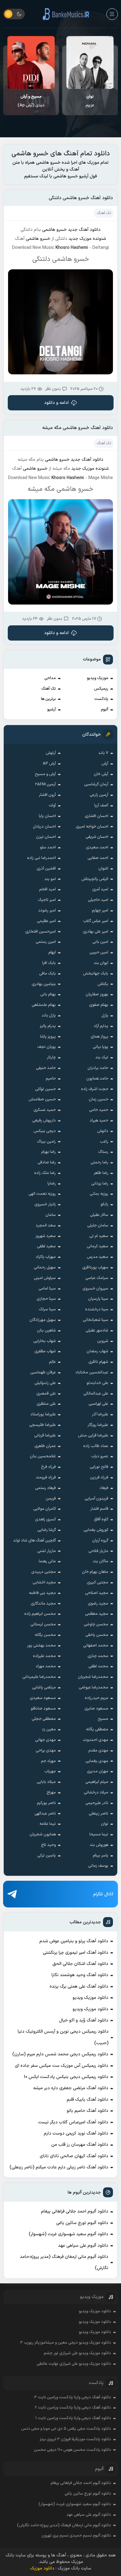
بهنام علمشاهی (44, 1005)
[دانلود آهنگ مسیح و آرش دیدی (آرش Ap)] (31, 62)
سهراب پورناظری (95, 1267)
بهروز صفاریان (97, 994)
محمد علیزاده (44, 1656)
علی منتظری (46, 1404)
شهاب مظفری (45, 1351)
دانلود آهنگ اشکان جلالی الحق (80, 1964)
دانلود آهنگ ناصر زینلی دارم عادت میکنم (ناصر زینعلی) (59, 2167)
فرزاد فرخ (48, 1467)
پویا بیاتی (101, 1047)
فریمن (51, 1499)
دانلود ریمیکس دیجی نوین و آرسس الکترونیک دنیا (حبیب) (63, 2037)
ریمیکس (101, 689)
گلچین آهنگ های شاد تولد (34, 1541)
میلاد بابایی (46, 1782)
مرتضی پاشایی (44, 1688)
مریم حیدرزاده (96, 1698)
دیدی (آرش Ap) (31, 101)
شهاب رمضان (97, 1351)
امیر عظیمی (46, 921)
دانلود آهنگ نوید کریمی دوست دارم (76, 2133)
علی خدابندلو (97, 1383)
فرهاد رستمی (45, 1488)
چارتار (51, 1057)
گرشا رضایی (47, 1530)
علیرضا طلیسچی (43, 1425)
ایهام (52, 952)
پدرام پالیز (48, 1026)
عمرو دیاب (100, 1456)
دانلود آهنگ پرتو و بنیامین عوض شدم (74, 1941)
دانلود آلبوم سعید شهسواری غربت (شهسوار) (69, 2234)
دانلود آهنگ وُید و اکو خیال (84, 2020)
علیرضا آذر (100, 1414)
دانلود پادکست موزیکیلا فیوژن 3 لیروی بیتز (75, 2439)
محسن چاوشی (96, 1624)
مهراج (51, 1793)
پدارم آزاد (101, 1026)
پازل (105, 1016)
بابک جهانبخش (96, 974)
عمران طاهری (45, 1446)
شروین (103, 1341)
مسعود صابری (96, 1709)
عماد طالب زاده (96, 1446)
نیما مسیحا (99, 1834)
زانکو (104, 1204)
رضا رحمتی (99, 1162)
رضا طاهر (101, 1173)
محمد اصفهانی (96, 1646)
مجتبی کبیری (98, 1583)
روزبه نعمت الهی (42, 1194)
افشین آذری (46, 869)
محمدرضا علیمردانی (39, 1677)
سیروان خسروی (95, 1289)
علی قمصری (46, 1394)
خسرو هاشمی (54, 230)
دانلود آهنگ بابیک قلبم (87, 2100)
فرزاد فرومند (46, 1478)
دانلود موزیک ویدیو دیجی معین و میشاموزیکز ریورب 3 (66, 2343)
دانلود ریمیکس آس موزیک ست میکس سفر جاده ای (62, 2066)
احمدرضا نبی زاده (41, 858)
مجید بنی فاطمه (42, 1593)
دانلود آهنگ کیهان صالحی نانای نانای (74, 2156)
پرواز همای (99, 1037)
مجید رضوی (98, 1604)
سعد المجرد (46, 1226)
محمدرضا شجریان (93, 1677)
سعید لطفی (46, 1246)
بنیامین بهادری (44, 984)
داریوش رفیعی (44, 1121)
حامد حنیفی (46, 1068)
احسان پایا (47, 816)
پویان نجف (47, 1047)
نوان (105, 1824)
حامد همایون (97, 1079)
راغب (104, 1142)
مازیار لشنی (47, 1551)
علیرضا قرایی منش (93, 1436)
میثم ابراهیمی (97, 1782)
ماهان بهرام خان (95, 1572)
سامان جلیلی (98, 1226)
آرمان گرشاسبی (96, 784)
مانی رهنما (47, 1561)
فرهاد (104, 1488)
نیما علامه (48, 1824)
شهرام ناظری (98, 1362)
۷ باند (103, 753)
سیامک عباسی (97, 1278)
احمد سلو (48, 847)
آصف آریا (101, 806)
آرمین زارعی (99, 795)
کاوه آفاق (101, 1519)
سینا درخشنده (97, 1309)
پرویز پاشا (48, 1037)
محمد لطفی (98, 1666)
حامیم (51, 1079)
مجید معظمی (97, 1614)
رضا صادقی (47, 1162)
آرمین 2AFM (45, 784)
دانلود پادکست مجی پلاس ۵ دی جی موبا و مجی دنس (66, 2429)
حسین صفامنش (42, 1099)
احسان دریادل (44, 827)
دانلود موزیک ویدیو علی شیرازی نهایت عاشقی (74, 2364)
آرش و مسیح (45, 774)
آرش (105, 764)
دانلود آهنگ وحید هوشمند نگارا (80, 1975)
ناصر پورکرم (46, 1803)
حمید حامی (99, 1110)
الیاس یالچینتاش (95, 879)
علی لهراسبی (98, 1404)
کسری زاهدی (45, 1519)
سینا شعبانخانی (96, 1320)
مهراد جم (48, 1761)
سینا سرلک (47, 1309)
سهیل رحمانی (45, 1267)
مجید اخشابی (44, 1583)
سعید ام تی (99, 1236)
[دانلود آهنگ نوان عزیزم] (90, 62)
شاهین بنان (46, 1331)
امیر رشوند (47, 911)
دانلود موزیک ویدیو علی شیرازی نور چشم (77, 2353)
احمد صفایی (98, 858)
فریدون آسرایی (96, 1499)
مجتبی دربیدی (44, 1572)
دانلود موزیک (42, 2568)
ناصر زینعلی (99, 1814)
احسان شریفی (97, 837)
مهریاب (50, 1771)
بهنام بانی (48, 994)
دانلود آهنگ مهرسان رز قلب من (80, 2145)
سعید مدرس (98, 1257)
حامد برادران (98, 1068)
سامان (51, 1215)
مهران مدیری (98, 1771)
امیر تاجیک (47, 900)
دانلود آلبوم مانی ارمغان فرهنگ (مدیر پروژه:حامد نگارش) (64, 2262)
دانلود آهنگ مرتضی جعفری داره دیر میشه (71, 2088)
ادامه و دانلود (56, 403)
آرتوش (51, 753)
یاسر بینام (101, 1856)
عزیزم (90, 101)
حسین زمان (99, 1099)
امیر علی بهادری (96, 932)
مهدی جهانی (45, 1740)
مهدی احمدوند (96, 1740)
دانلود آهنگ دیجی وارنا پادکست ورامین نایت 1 (73, 2418)
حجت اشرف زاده (95, 1089)
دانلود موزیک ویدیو (90, 1998)
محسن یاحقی (97, 1635)
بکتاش (103, 984)
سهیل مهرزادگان (43, 1320)
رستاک (103, 1152)
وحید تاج (48, 1845)
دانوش (103, 1131)
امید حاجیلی (98, 900)
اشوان (103, 869)
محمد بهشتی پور (41, 1646)
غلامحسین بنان (43, 1456)
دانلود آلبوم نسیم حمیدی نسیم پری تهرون (76, 2536)
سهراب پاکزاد (46, 1257)
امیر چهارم (100, 911)
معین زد (49, 1729)
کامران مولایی (45, 1509)
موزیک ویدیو (98, 678)
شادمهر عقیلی (97, 1331)
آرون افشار (47, 795)
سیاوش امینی (45, 1278)
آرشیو (52, 710)
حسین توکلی (45, 1089)
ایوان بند (101, 963)
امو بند (50, 879)
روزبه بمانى (99, 1194)
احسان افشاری (96, 816)
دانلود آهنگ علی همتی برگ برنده (79, 1987)
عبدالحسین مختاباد (92, 1372)
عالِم (52, 1362)
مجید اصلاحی (97, 1593)
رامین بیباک (46, 1142)
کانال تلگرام (103, 1894)
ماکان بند (101, 1561)
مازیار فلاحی (98, 1551)
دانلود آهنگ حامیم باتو (87, 2111)
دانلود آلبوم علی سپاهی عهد (83, 2246)
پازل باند (49, 1016)
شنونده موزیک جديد (87, 239)
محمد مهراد (46, 1666)
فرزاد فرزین (99, 1478)
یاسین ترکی (47, 1856)
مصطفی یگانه (97, 1729)
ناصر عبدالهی (45, 1814)
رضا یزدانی (100, 1184)
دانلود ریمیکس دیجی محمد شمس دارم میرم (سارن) (60, 2054)
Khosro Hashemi (72, 248)
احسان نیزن (46, 837)
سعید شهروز (46, 1236)
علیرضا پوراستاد (43, 1414)
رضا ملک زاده (45, 1173)
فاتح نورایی (99, 1467)
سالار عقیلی (99, 1215)
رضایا (52, 1184)
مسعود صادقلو (43, 1709)
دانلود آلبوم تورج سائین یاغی (82, 2223)
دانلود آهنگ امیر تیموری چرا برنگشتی (76, 1953)
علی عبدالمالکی (96, 1394)
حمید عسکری (45, 1110)
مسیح (103, 1719)
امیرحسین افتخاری (40, 932)
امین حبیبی (99, 952)
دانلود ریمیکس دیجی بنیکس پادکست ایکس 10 (66, 2077)
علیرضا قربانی (45, 1436)
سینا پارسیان (98, 1299)
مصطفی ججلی (44, 1719)
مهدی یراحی (46, 1751)
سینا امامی (47, 1289)
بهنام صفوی (99, 1005)
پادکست (101, 699)
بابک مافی (47, 974)
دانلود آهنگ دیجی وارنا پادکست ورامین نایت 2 (73, 2408)
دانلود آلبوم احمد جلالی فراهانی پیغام (75, 2211)
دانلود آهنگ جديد (84, 230)
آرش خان (101, 774)
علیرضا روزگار (98, 1425)
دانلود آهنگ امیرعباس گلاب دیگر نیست (73, 2122)
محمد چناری (98, 1656)
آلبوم (105, 710)
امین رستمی (46, 942)
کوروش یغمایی (96, 1530)
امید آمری (100, 889)
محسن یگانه (45, 1635)
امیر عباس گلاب (96, 921)
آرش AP (49, 764)
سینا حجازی (46, 1299)
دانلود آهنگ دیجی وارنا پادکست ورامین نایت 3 (73, 2397)
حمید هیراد (99, 1121)
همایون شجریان (43, 1834)
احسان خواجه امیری (92, 827)
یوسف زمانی (98, 1866)
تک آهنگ (49, 689)
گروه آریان (100, 1541)
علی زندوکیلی (45, 1383)
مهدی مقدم (98, 1751)
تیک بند (102, 1057)
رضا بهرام (49, 1152)
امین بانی (100, 942)
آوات (52, 806)
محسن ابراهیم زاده (40, 1614)
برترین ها (48, 699)
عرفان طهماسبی (43, 1372)
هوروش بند (99, 1845)
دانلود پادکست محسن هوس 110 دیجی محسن (72, 2450)
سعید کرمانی (98, 1246)
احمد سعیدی (97, 847)
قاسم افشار (99, 1509)
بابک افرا (49, 963)
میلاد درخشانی (96, 1793)
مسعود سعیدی (43, 1698)
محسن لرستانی (43, 1624)
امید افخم (47, 889)
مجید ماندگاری (43, 1604)
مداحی (50, 678)
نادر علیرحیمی (97, 1803)
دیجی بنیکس (45, 1131)
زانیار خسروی (45, 1204)
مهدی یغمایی (97, 1761)
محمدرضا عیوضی (94, 1688)
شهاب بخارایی (45, 1341)
